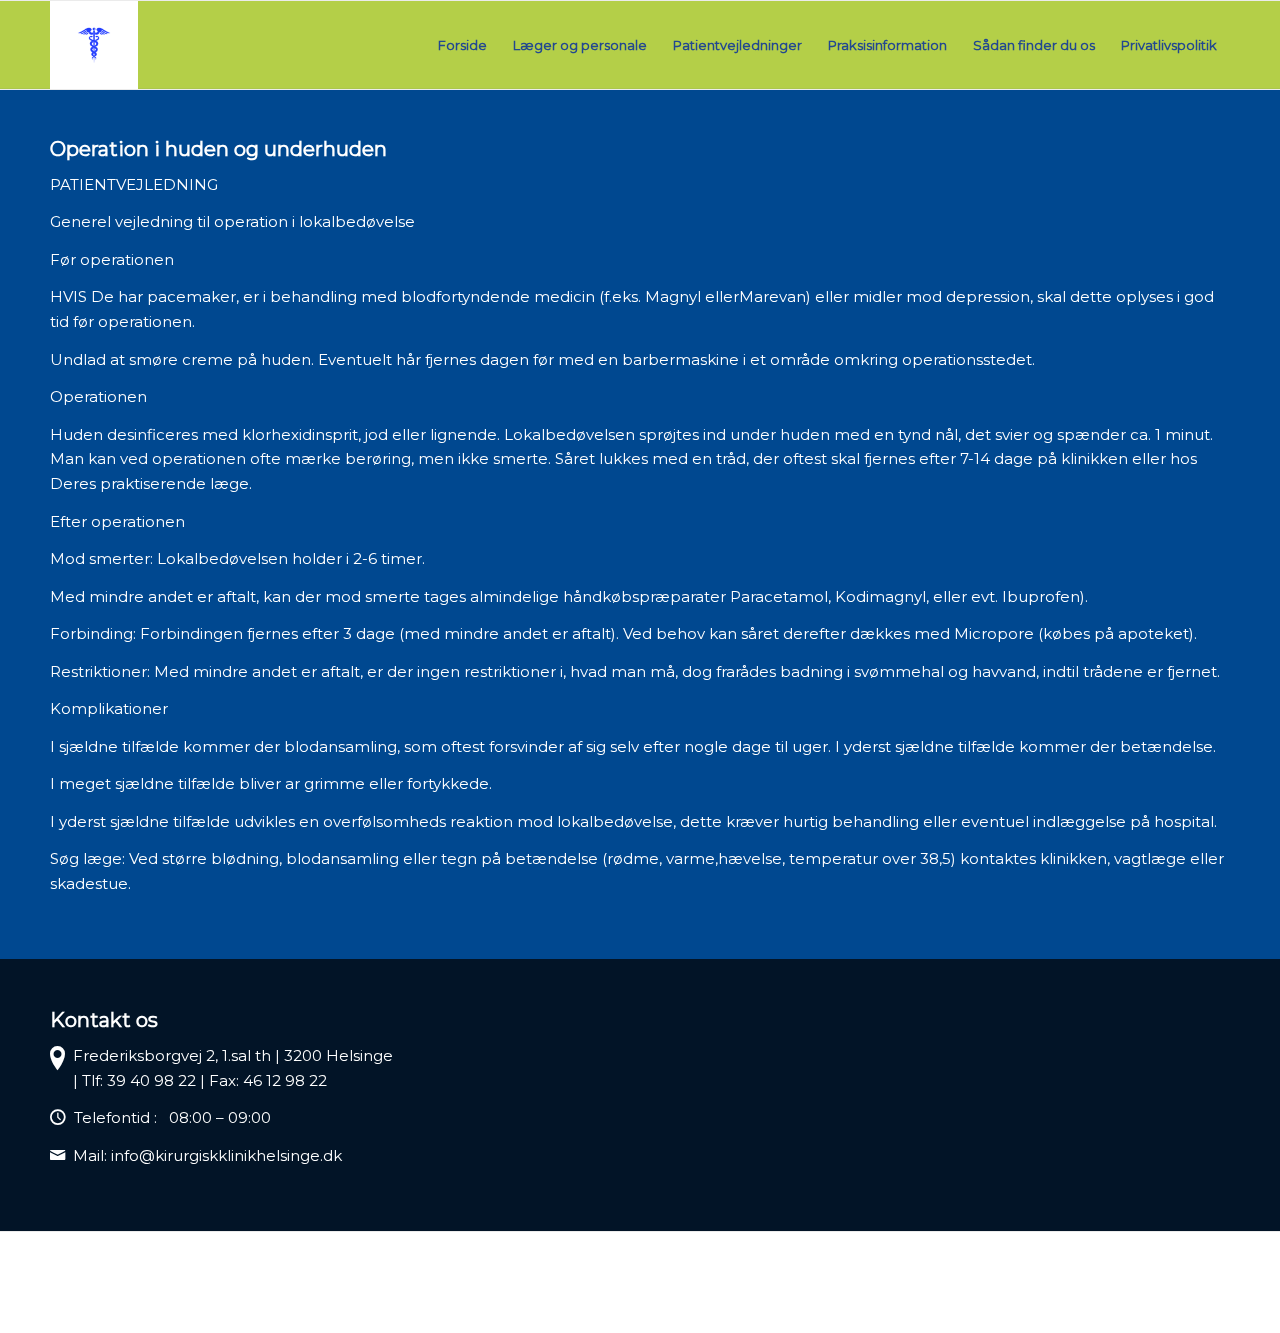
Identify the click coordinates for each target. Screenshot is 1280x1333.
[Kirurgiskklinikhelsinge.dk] (94, 45)
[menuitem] (462, 45)
